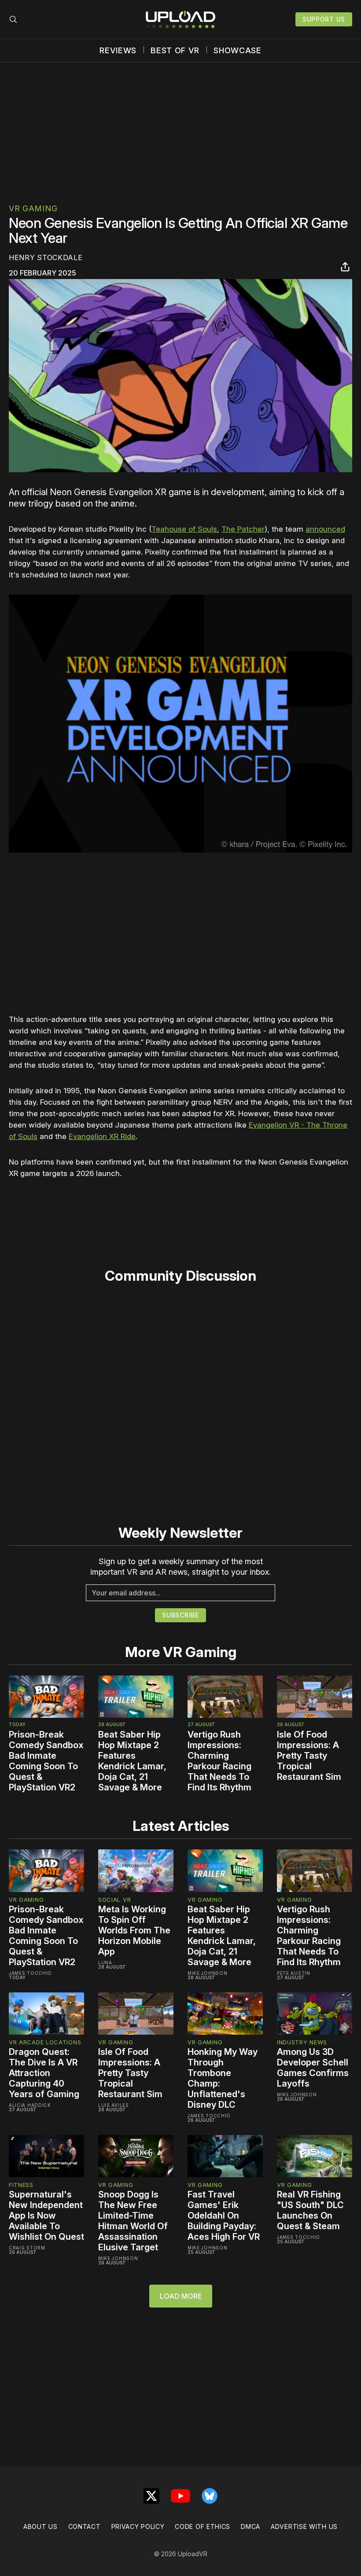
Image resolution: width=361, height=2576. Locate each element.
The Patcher (243, 529)
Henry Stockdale (46, 257)
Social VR (114, 1900)
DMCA (250, 2526)
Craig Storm (27, 2248)
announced (325, 529)
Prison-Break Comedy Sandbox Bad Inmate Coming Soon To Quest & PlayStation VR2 (46, 1761)
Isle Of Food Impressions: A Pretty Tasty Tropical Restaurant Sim (309, 1756)
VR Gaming (33, 208)
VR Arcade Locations (45, 2042)
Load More (181, 2296)
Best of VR (175, 51)
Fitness (21, 2185)
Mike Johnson (207, 1973)
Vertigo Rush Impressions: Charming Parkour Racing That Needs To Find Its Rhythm (219, 1761)
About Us (41, 2526)
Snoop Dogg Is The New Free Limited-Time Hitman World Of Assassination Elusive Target (133, 2221)
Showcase (238, 51)
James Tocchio (30, 1973)
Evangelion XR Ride (102, 1136)
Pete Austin (294, 1973)
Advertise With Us (304, 2526)
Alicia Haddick (30, 2105)
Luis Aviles (114, 2105)
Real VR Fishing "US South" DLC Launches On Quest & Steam (310, 2210)
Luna (105, 1962)
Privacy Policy (138, 2526)
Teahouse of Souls (184, 529)
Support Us (324, 19)
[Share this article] (345, 267)
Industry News (302, 2042)
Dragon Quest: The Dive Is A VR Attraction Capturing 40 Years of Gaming (44, 2073)
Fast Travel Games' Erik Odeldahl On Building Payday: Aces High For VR (224, 2216)
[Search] (13, 19)
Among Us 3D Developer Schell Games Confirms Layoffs (313, 2068)
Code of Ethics (203, 2526)
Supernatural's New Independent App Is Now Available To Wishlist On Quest (46, 2216)
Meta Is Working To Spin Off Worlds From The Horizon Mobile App (134, 1930)
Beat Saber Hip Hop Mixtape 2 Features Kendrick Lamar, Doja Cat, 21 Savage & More (132, 1761)
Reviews (118, 51)
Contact (85, 2526)
